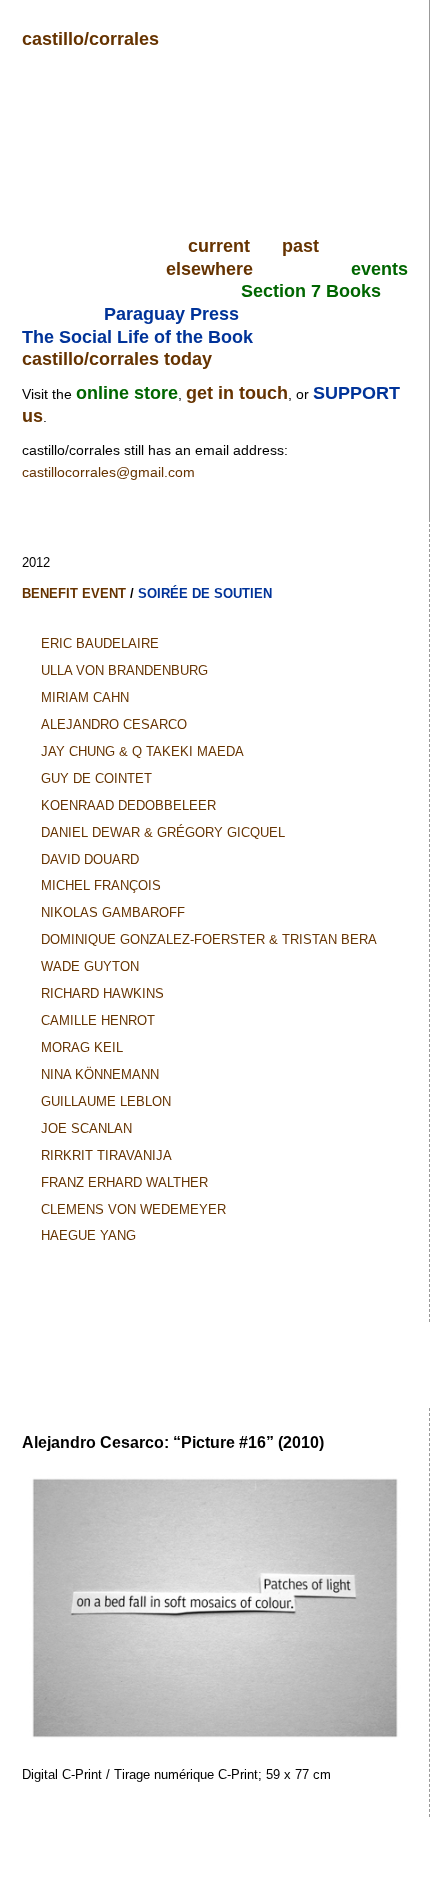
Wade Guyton (90, 966)
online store (127, 393)
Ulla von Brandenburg (124, 670)
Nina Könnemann (100, 1074)
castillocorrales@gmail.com (108, 472)
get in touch (237, 393)
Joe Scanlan (86, 1128)
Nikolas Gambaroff (113, 912)
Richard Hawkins (102, 993)
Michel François (101, 885)
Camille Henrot (98, 1020)
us (32, 416)
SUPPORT (356, 393)
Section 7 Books (311, 291)
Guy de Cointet (96, 778)
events (379, 269)
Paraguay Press (171, 314)
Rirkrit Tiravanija (106, 1155)
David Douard (90, 859)
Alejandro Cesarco (114, 724)
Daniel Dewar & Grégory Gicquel (163, 832)
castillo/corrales (90, 39)
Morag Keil (82, 1047)
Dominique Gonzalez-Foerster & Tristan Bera (209, 939)
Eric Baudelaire (100, 643)
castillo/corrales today (117, 359)
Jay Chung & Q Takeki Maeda (142, 751)
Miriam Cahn (85, 697)
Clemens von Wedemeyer (133, 1209)
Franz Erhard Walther (124, 1182)
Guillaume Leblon (106, 1101)
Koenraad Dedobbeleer (128, 805)
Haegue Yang (88, 1235)
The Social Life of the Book (137, 337)
